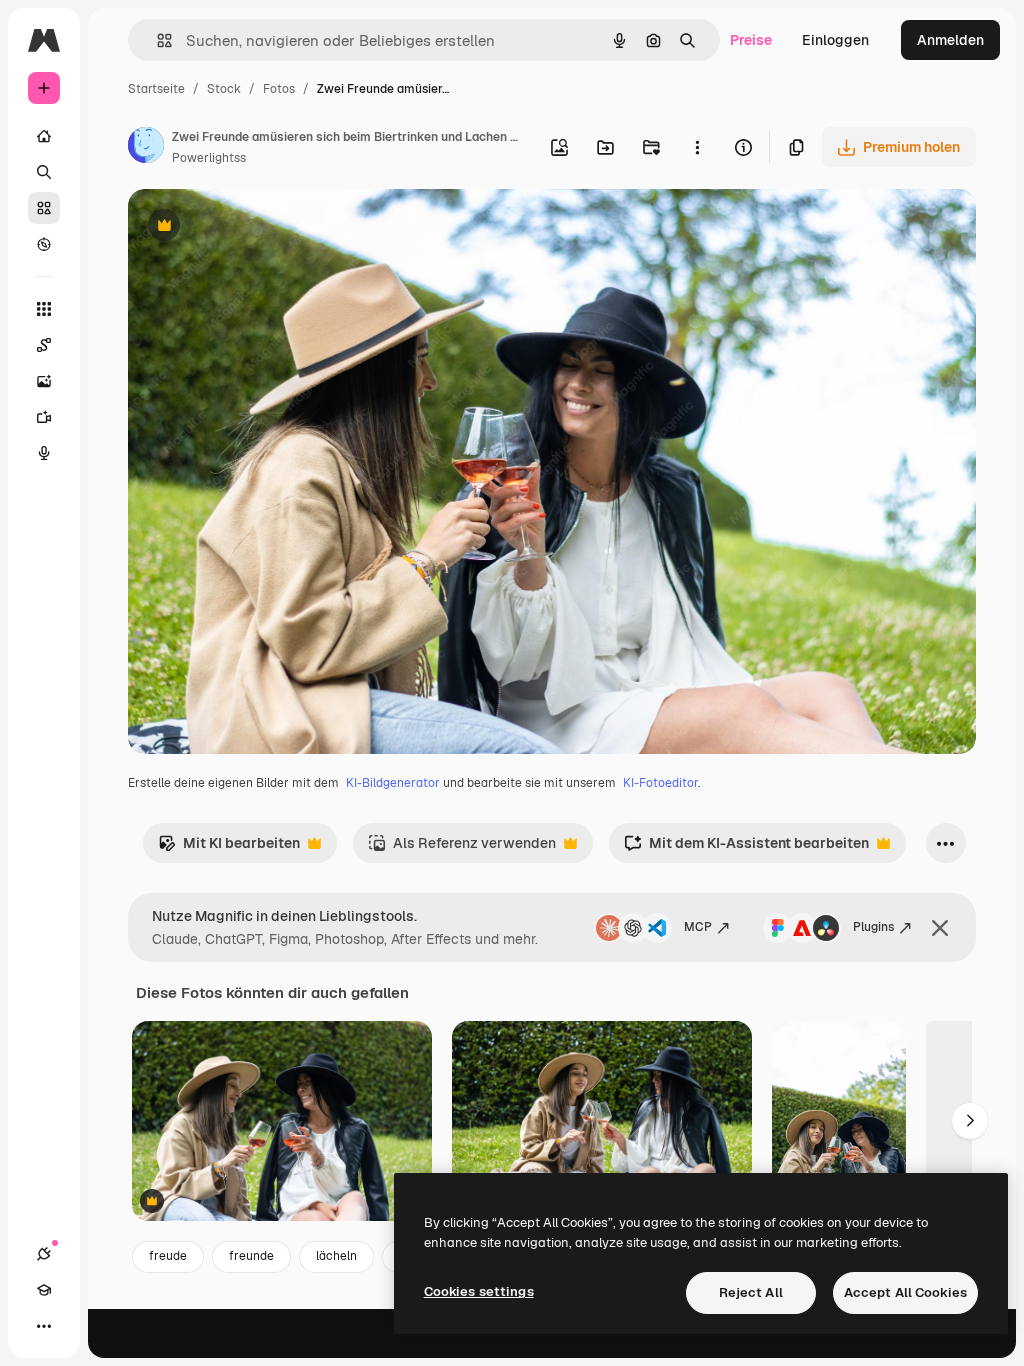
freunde (251, 1256)
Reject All (751, 1292)
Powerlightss (209, 158)
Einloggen (835, 40)
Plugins (873, 927)
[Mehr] (44, 1326)
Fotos (279, 89)
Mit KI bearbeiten (229, 848)
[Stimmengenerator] (44, 453)
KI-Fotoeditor (660, 783)
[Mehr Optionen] (697, 147)
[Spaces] (44, 345)
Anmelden (950, 40)
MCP (698, 927)
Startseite (156, 89)
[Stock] (44, 208)
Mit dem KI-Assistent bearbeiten (746, 848)
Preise (751, 40)
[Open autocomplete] (156, 40)
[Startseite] (44, 136)
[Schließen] (940, 928)
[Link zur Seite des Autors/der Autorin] (146, 148)
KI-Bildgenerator (393, 783)
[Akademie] (44, 1290)
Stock (224, 89)
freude (168, 1256)
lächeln (336, 1256)
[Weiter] (970, 1121)
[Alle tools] (44, 309)
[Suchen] (44, 172)
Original (256, 227)
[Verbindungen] (44, 1254)
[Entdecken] (44, 244)
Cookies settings (479, 1291)
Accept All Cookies (905, 1292)
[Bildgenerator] (44, 381)
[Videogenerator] (44, 417)
